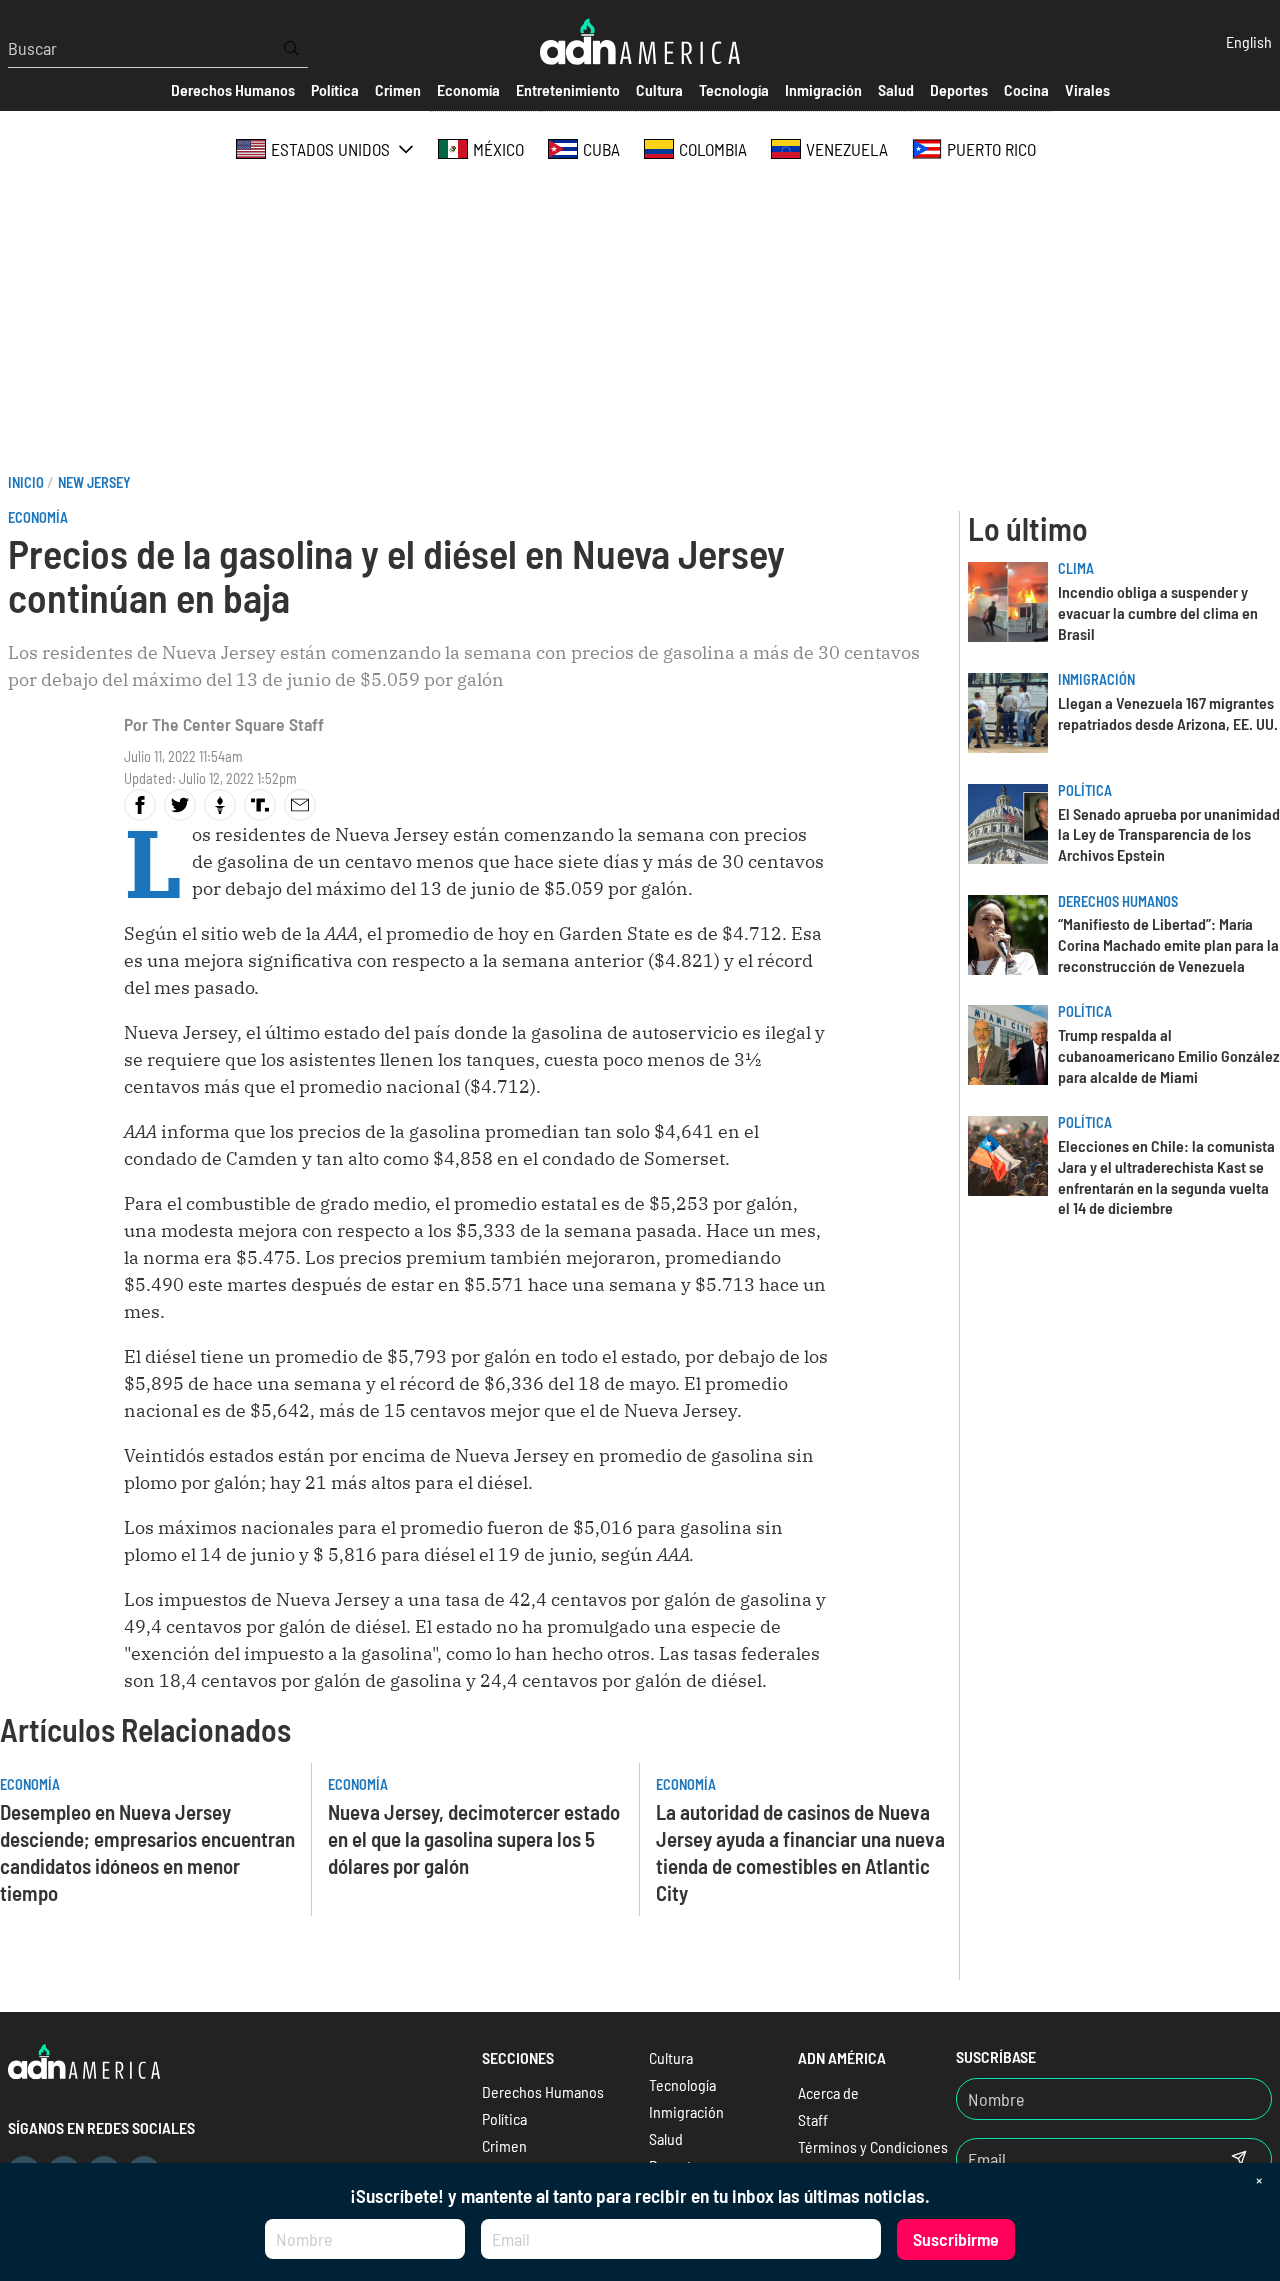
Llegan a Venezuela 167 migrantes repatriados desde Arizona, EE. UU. (1168, 713)
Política (1085, 790)
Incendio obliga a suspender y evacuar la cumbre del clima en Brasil (1158, 612)
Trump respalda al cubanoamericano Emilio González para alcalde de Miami (1169, 1055)
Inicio (26, 482)
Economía (38, 517)
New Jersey (94, 482)
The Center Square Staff (238, 724)
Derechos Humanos (1118, 901)
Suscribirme (956, 2239)
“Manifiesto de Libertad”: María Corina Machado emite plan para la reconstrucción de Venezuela (1168, 944)
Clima (1076, 568)
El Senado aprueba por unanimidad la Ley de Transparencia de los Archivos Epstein (1169, 834)
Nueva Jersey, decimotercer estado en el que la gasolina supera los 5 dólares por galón (474, 1838)
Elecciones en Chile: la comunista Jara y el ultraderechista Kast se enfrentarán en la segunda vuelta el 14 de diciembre (1166, 1176)
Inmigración (1096, 679)
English (1249, 41)
